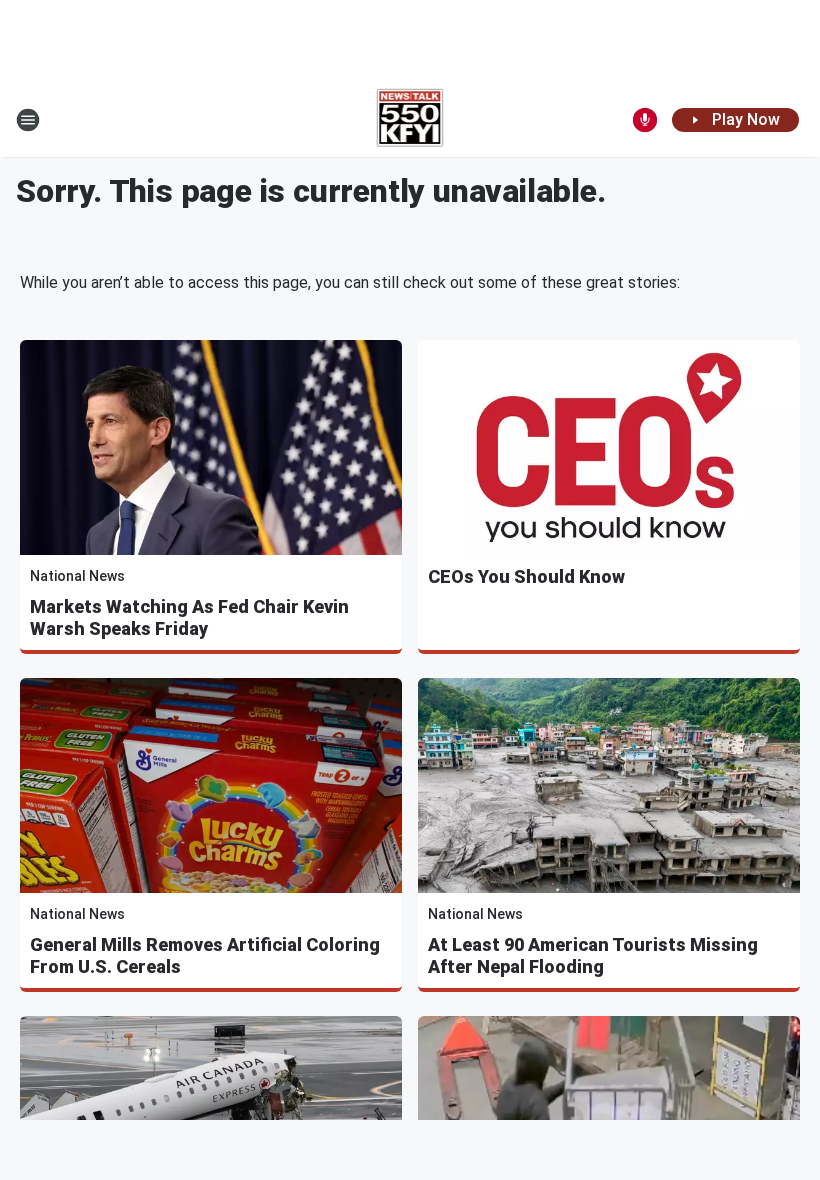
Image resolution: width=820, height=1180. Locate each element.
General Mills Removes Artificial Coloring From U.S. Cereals (205, 955)
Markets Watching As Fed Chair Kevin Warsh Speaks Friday (189, 617)
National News (77, 576)
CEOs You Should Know (526, 576)
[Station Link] (410, 120)
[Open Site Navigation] (28, 120)
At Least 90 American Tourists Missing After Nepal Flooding (593, 955)
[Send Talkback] (645, 120)
